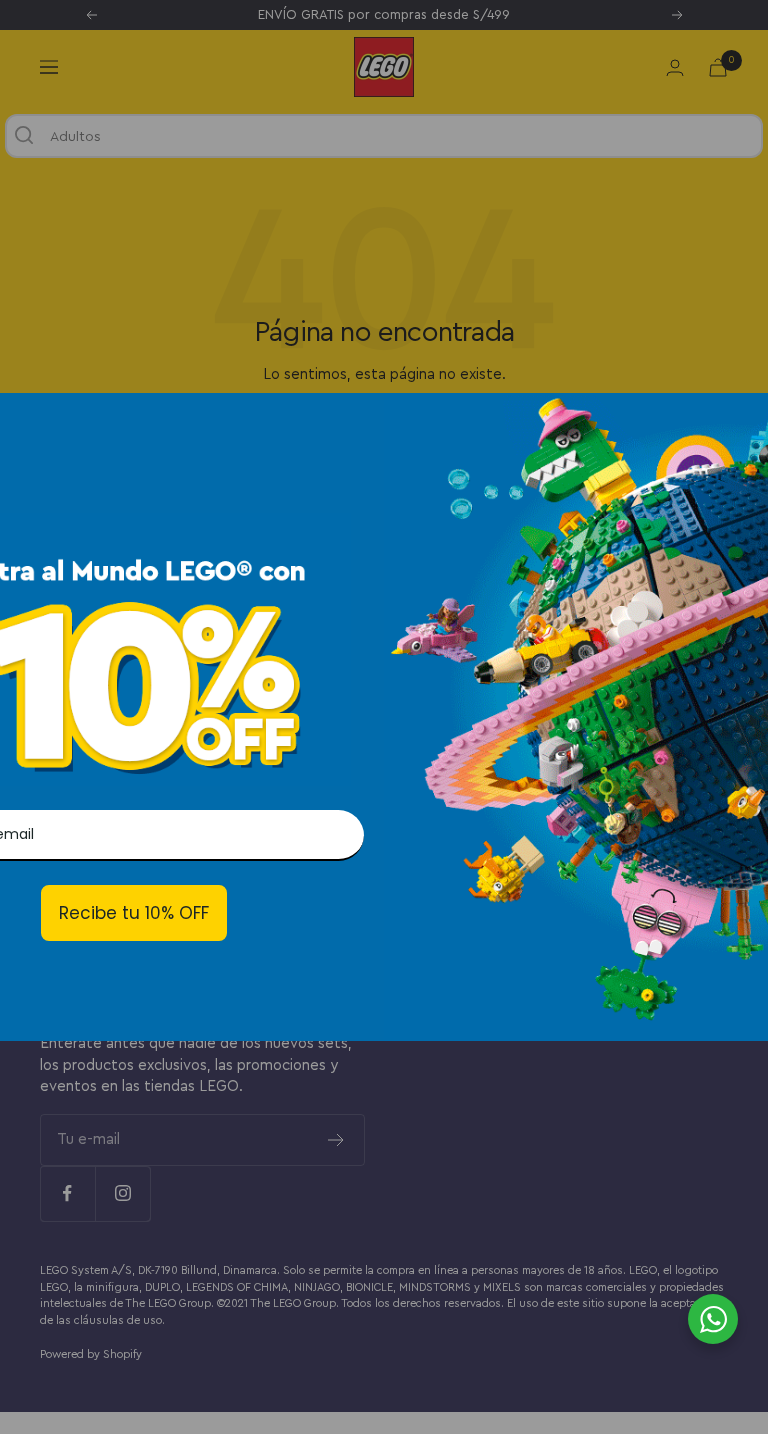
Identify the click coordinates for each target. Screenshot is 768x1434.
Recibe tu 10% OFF (134, 913)
